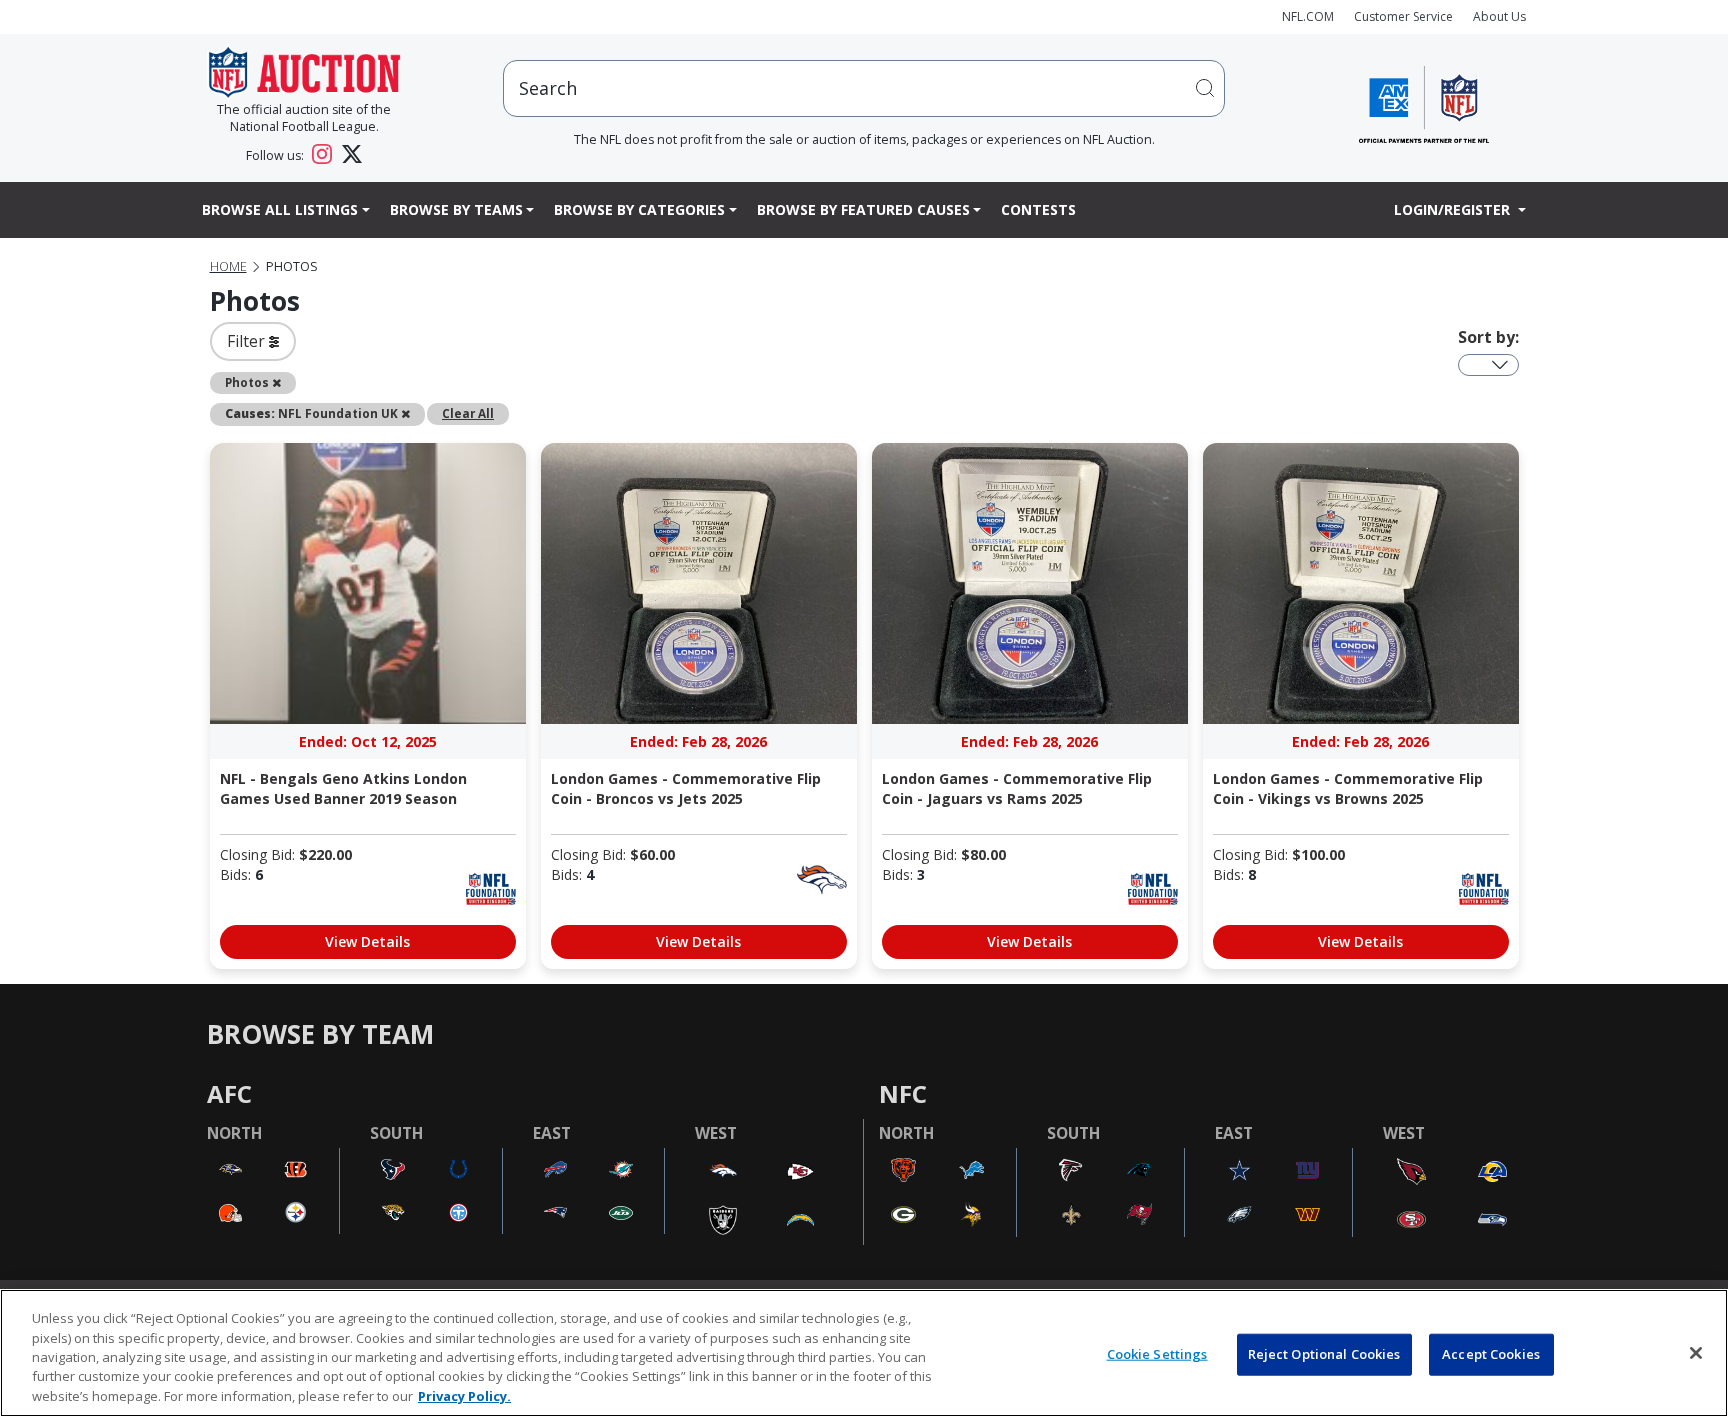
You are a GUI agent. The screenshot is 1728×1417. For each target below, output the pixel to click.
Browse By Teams (456, 209)
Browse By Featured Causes (863, 209)
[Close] (1696, 1353)
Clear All (468, 413)
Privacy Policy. (464, 1396)
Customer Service (1403, 16)
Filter (248, 341)
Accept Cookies (1491, 1354)
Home (228, 266)
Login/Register (1454, 209)
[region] (864, 1353)
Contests (1038, 209)
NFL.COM (1308, 16)
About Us (1499, 16)
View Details (367, 941)
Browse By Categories (639, 209)
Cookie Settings (1157, 1354)
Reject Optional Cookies (1324, 1354)
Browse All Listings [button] (280, 209)
